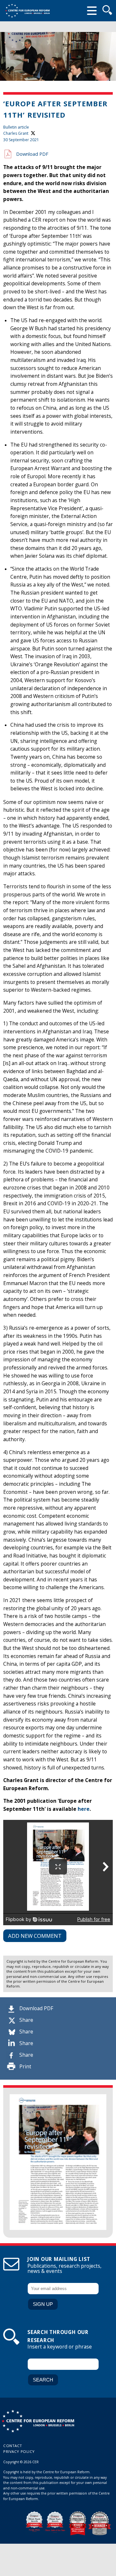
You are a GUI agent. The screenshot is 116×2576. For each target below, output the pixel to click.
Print (25, 2067)
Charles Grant (16, 133)
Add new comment (35, 1936)
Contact (13, 2446)
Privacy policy (19, 2451)
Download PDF (36, 2008)
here (84, 1809)
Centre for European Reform (27, 11)
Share (26, 2020)
